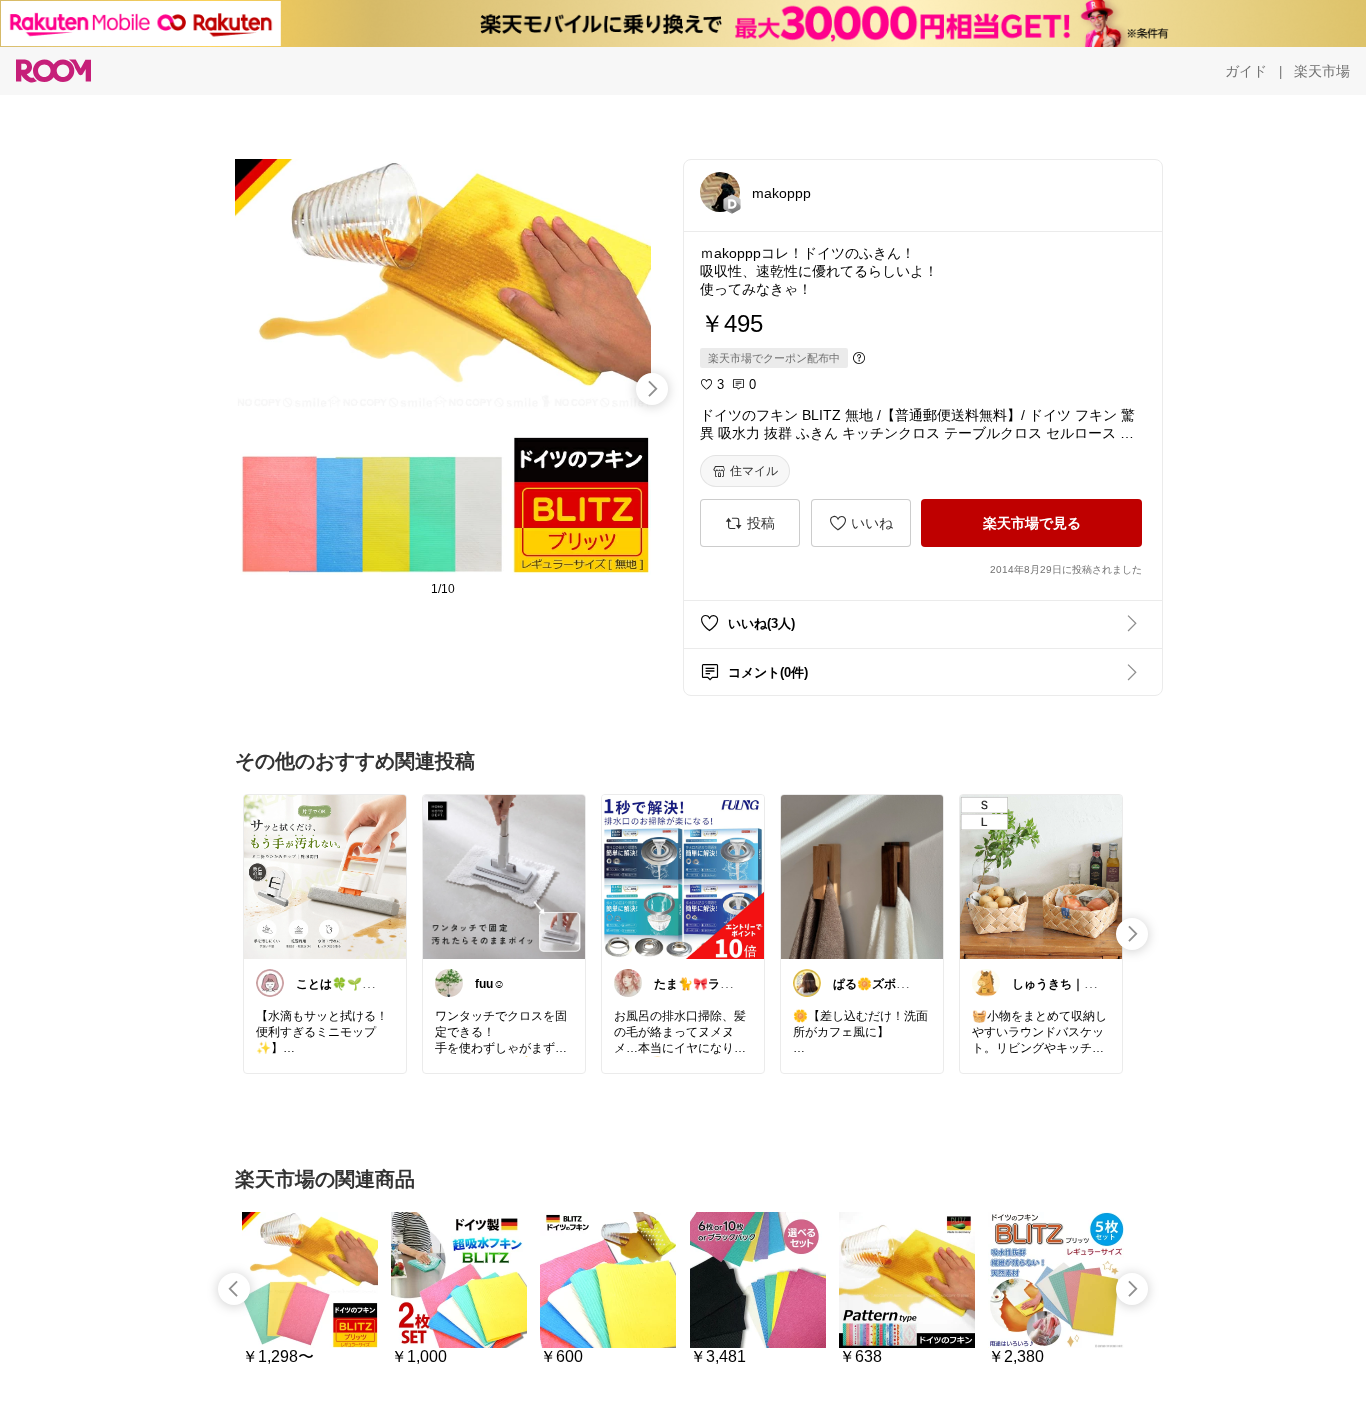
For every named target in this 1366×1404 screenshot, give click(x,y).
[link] (325, 876)
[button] (720, 192)
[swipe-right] (652, 389)
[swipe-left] (234, 1289)
